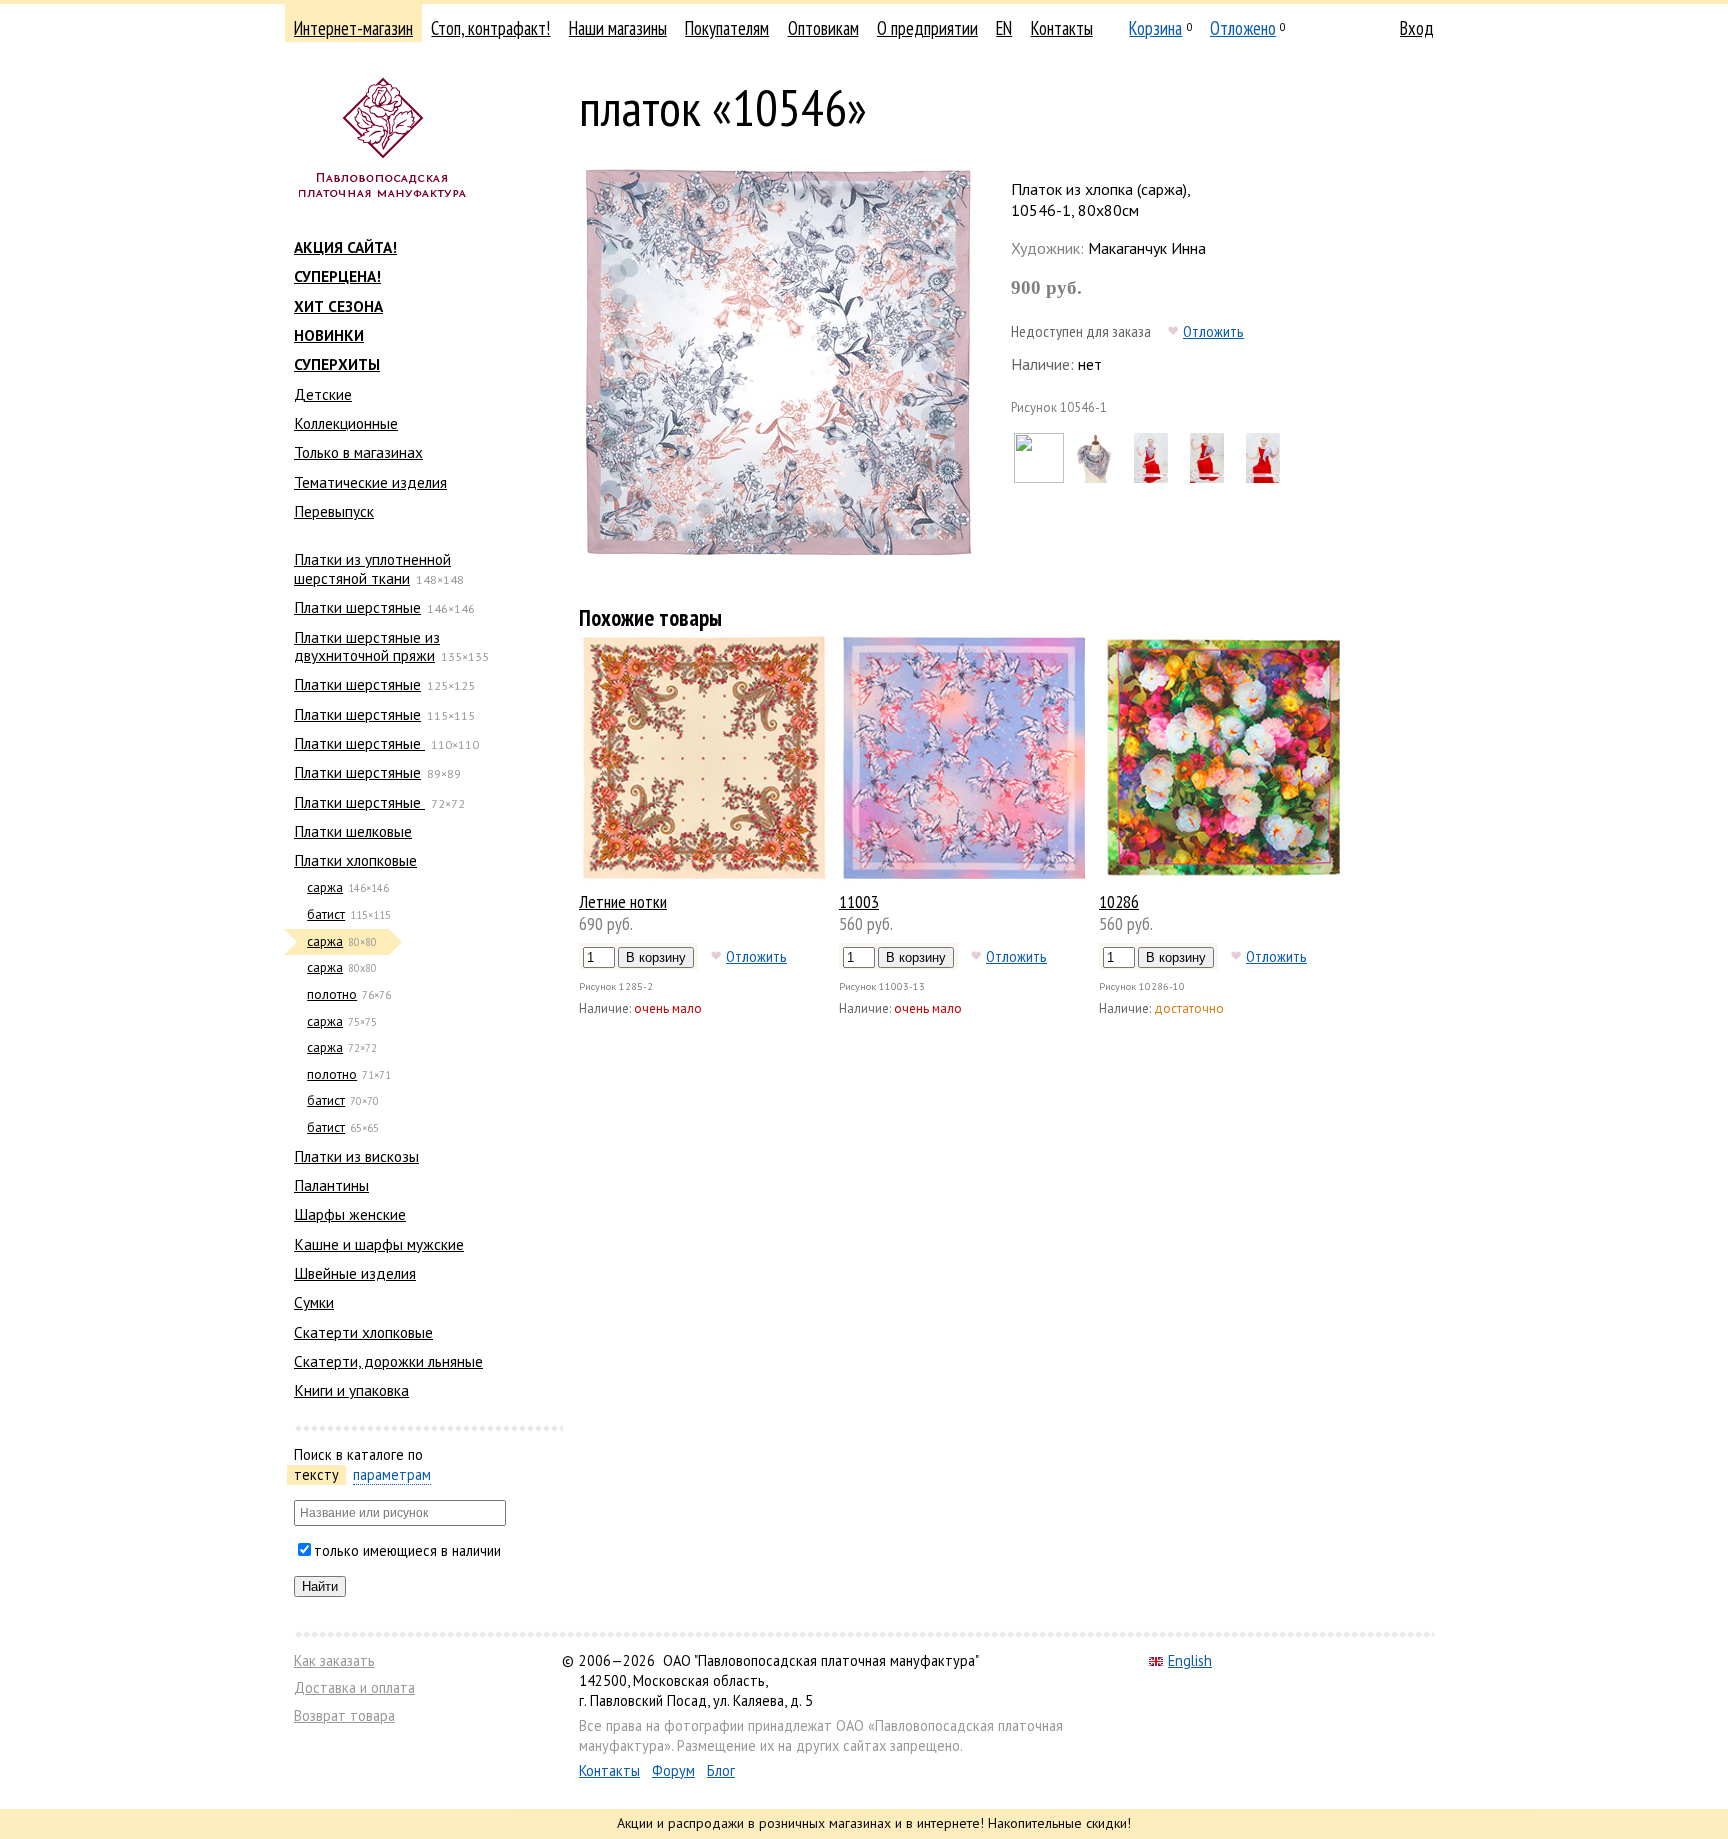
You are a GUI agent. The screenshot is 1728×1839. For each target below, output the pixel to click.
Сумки (314, 1302)
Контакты (1062, 28)
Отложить (1213, 331)
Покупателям (727, 28)
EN (1004, 28)
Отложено (1243, 28)
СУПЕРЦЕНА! (337, 276)
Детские (323, 394)
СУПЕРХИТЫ (337, 364)
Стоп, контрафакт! (490, 28)
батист (326, 914)
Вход (1417, 28)
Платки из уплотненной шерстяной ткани (372, 568)
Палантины (331, 1185)
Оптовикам (823, 28)
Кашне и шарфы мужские (379, 1244)
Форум (673, 1770)
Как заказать (334, 1660)
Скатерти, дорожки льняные (388, 1361)
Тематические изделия (370, 482)
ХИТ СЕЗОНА (338, 306)
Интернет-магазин (353, 28)
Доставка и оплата (354, 1687)
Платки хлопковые (355, 860)
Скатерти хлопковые (363, 1332)
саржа (325, 887)
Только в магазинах (358, 452)
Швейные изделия (355, 1273)
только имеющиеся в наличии (407, 1550)
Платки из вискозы (356, 1156)
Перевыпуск (334, 511)
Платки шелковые (353, 831)
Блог (721, 1770)
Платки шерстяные (357, 607)
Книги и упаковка (351, 1390)
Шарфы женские (350, 1214)
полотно (332, 994)
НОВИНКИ (329, 335)
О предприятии (927, 28)
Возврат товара (344, 1715)
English (1190, 1660)
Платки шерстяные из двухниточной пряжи (367, 646)
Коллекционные (346, 423)
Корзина (1155, 28)
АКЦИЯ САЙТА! (345, 247)
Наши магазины (618, 28)
